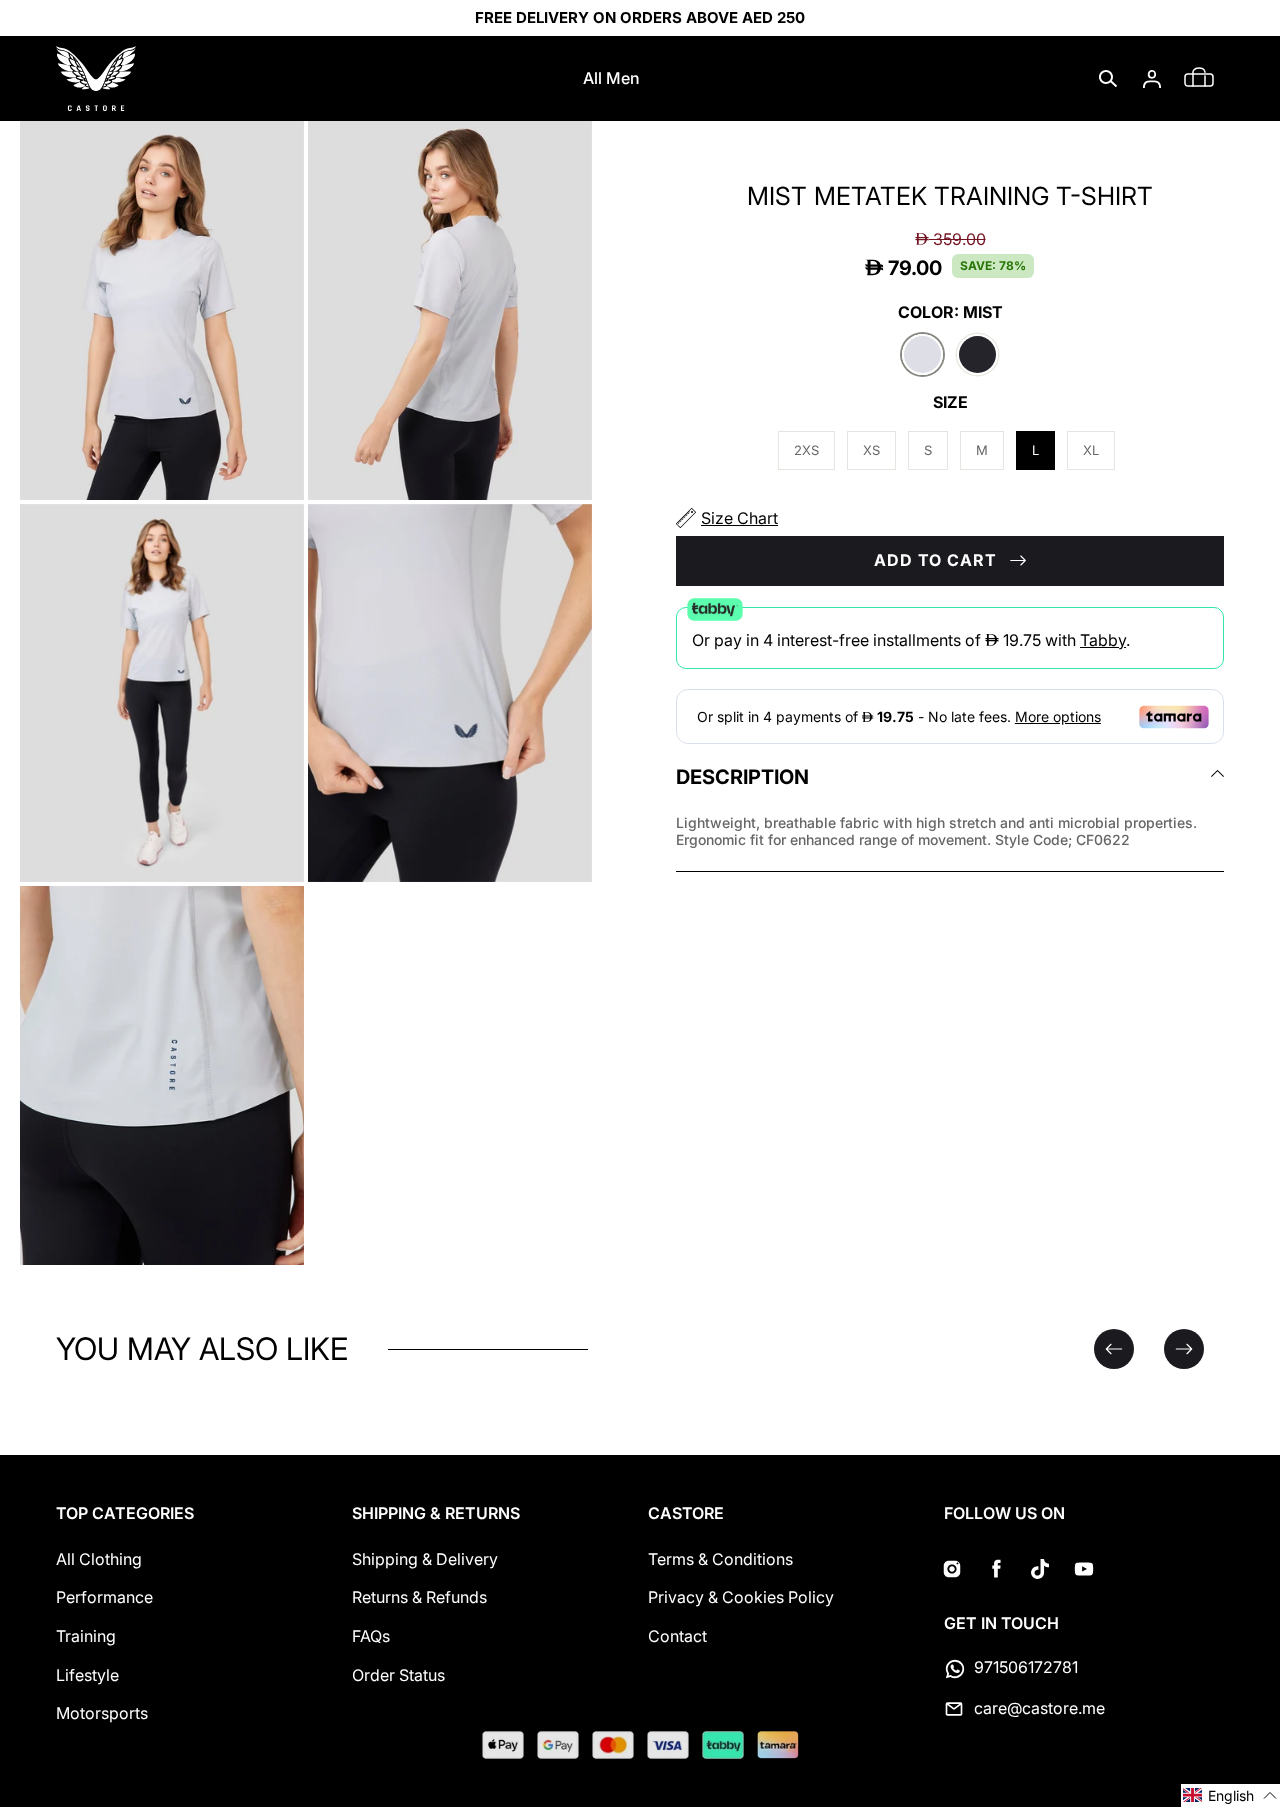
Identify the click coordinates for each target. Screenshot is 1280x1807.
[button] (1108, 79)
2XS (806, 450)
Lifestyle (87, 1675)
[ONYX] (977, 356)
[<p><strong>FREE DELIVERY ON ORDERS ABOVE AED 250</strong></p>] (640, 18)
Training (86, 1636)
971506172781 (1026, 1667)
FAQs (371, 1636)
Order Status (398, 1675)
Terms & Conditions (720, 1559)
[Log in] (1152, 79)
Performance (104, 1597)
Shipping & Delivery (425, 1559)
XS (871, 450)
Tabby (1103, 640)
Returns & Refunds (419, 1597)
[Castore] (96, 78)
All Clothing (99, 1559)
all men (611, 78)
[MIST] (922, 356)
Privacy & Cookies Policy (741, 1597)
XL (1091, 450)
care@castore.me (1039, 1708)
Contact (677, 1636)
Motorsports (102, 1713)
